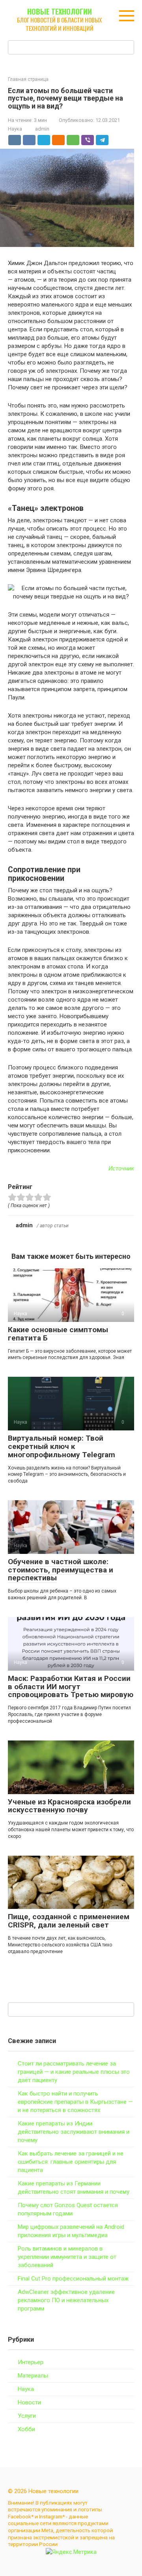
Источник (121, 1168)
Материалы (33, 2376)
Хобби (26, 2429)
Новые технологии (60, 11)
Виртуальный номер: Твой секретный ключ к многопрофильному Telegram (62, 1446)
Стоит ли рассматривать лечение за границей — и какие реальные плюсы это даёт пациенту (74, 2072)
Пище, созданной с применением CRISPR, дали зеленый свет (69, 1921)
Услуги (27, 2416)
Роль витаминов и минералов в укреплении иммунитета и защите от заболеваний (67, 2257)
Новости (29, 2402)
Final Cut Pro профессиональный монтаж (73, 2279)
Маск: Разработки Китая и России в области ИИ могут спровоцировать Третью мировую (71, 1687)
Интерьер (31, 2362)
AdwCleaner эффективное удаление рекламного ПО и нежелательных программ (66, 2300)
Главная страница (28, 79)
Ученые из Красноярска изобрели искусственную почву (69, 1806)
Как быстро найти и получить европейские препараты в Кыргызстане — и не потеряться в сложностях (75, 2102)
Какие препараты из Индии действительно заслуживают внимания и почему (74, 2132)
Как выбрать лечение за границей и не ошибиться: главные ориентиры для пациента (71, 2162)
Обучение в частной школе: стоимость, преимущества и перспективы (61, 1570)
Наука (15, 129)
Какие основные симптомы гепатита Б (58, 1334)
